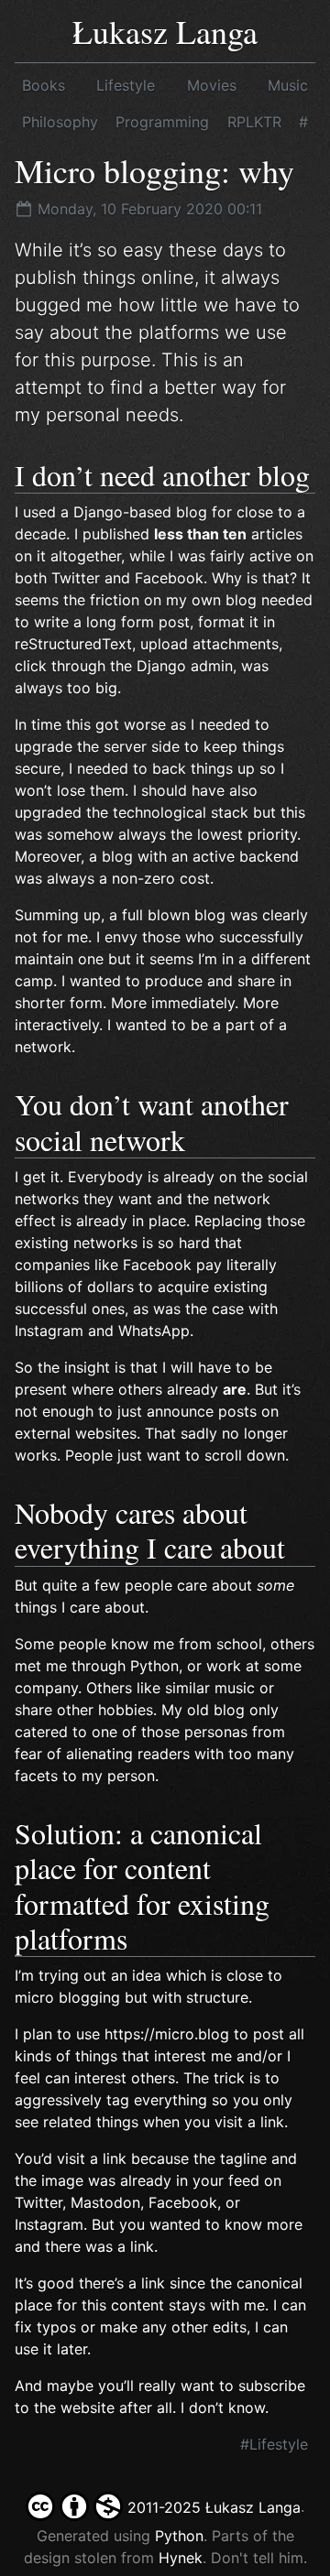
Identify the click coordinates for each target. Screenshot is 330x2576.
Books (44, 85)
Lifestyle (126, 85)
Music (288, 85)
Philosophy (60, 122)
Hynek (181, 2558)
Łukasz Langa (165, 31)
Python (179, 2536)
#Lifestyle (274, 2444)
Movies (212, 85)
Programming (162, 122)
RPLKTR (254, 122)
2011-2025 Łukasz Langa (212, 2507)
